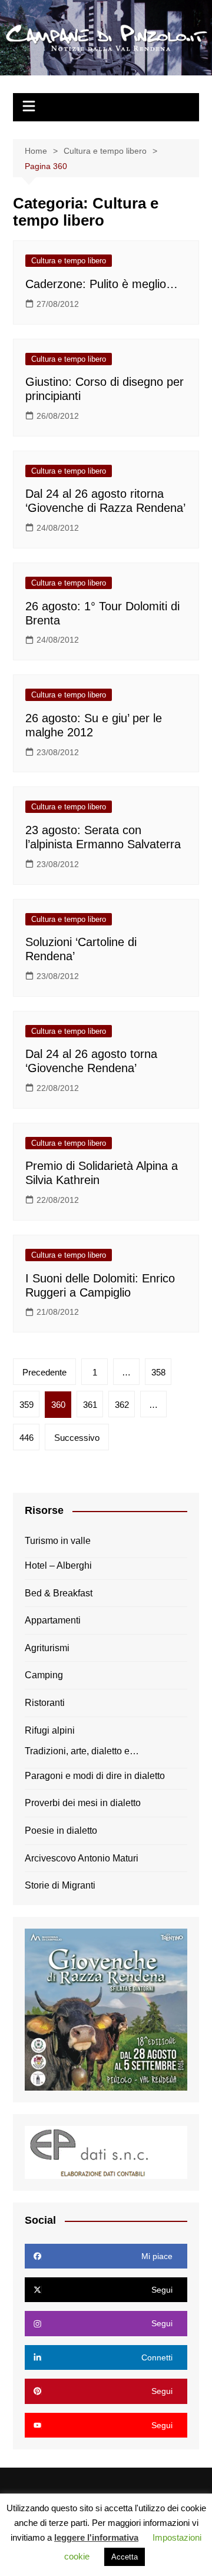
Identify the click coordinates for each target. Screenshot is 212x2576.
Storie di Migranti (60, 1885)
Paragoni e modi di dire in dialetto (95, 1776)
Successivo (77, 1438)
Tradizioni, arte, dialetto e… (82, 1751)
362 (122, 1405)
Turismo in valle (58, 1541)
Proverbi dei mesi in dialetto (83, 1803)
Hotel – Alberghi (58, 1565)
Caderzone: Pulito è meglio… (102, 284)
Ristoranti (45, 1703)
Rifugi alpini (50, 1730)
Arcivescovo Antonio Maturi (82, 1858)
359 (26, 1405)
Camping (44, 1675)
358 (158, 1372)
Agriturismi (47, 1648)
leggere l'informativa (96, 2537)
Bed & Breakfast (59, 1593)
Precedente (44, 1372)
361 (90, 1405)
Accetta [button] (125, 2557)
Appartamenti (53, 1620)
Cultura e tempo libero (69, 261)
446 (26, 1438)
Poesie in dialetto (61, 1831)
